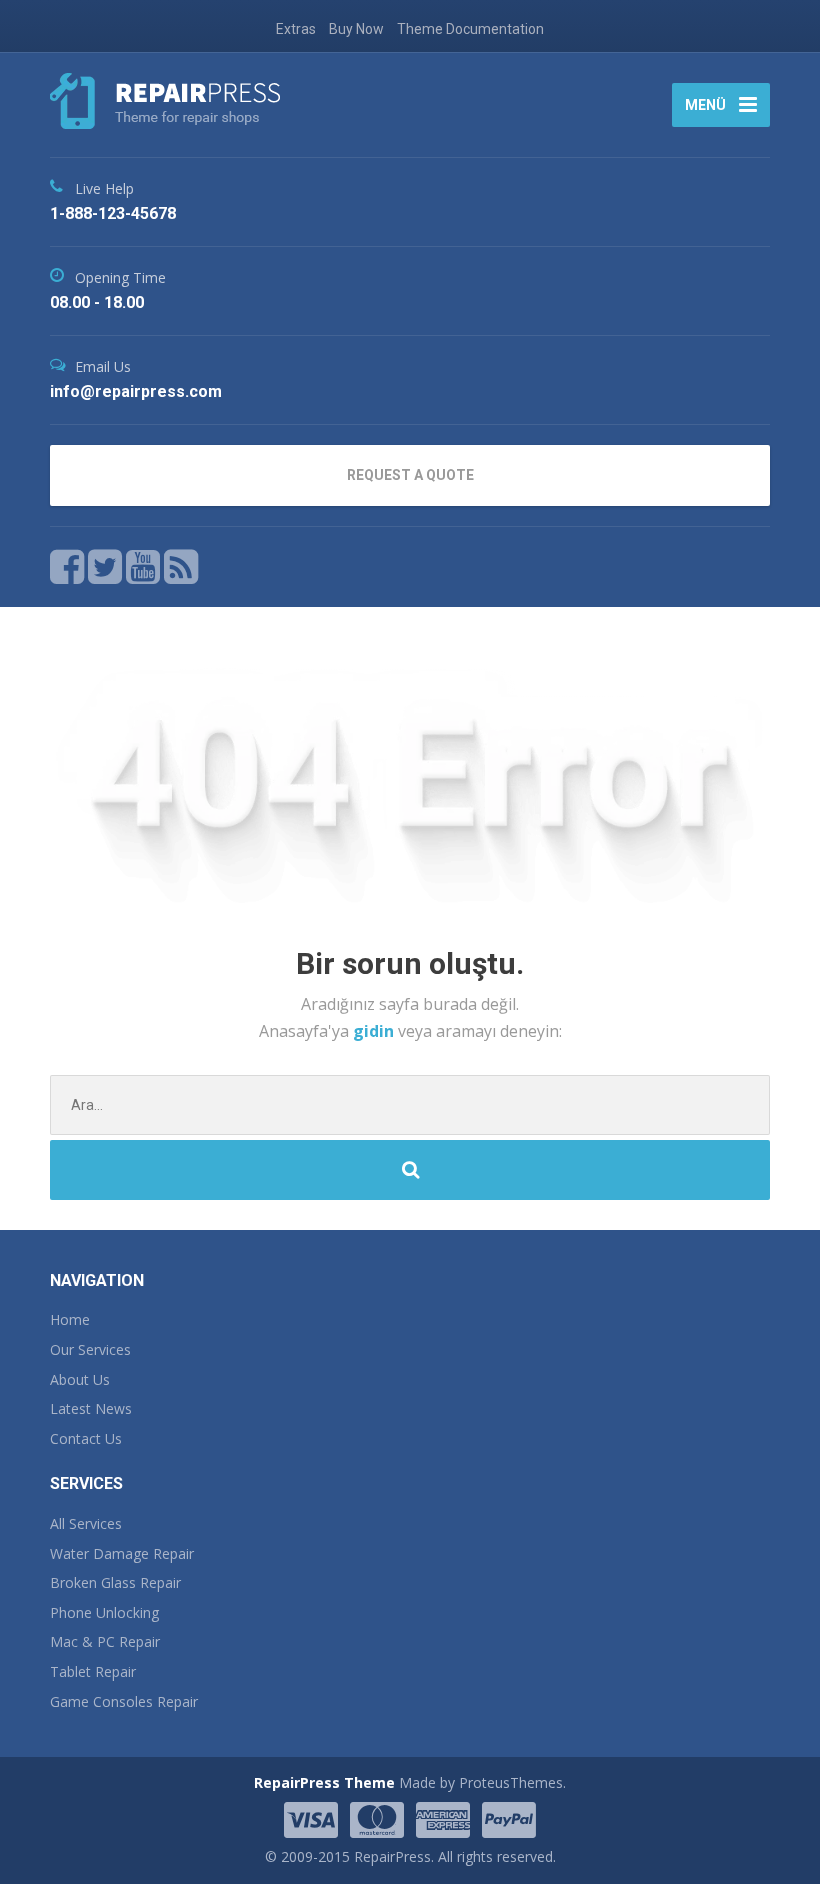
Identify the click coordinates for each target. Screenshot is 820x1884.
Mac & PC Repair (105, 1641)
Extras (296, 29)
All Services (86, 1523)
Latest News (91, 1408)
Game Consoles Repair (124, 1701)
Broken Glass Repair (115, 1582)
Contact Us (86, 1438)
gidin (375, 1031)
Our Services (90, 1349)
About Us (80, 1379)
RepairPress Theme (324, 1782)
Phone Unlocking (104, 1612)
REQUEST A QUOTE (410, 475)
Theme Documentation (470, 29)
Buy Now (356, 29)
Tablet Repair (93, 1671)
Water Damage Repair (122, 1553)
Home (70, 1319)
